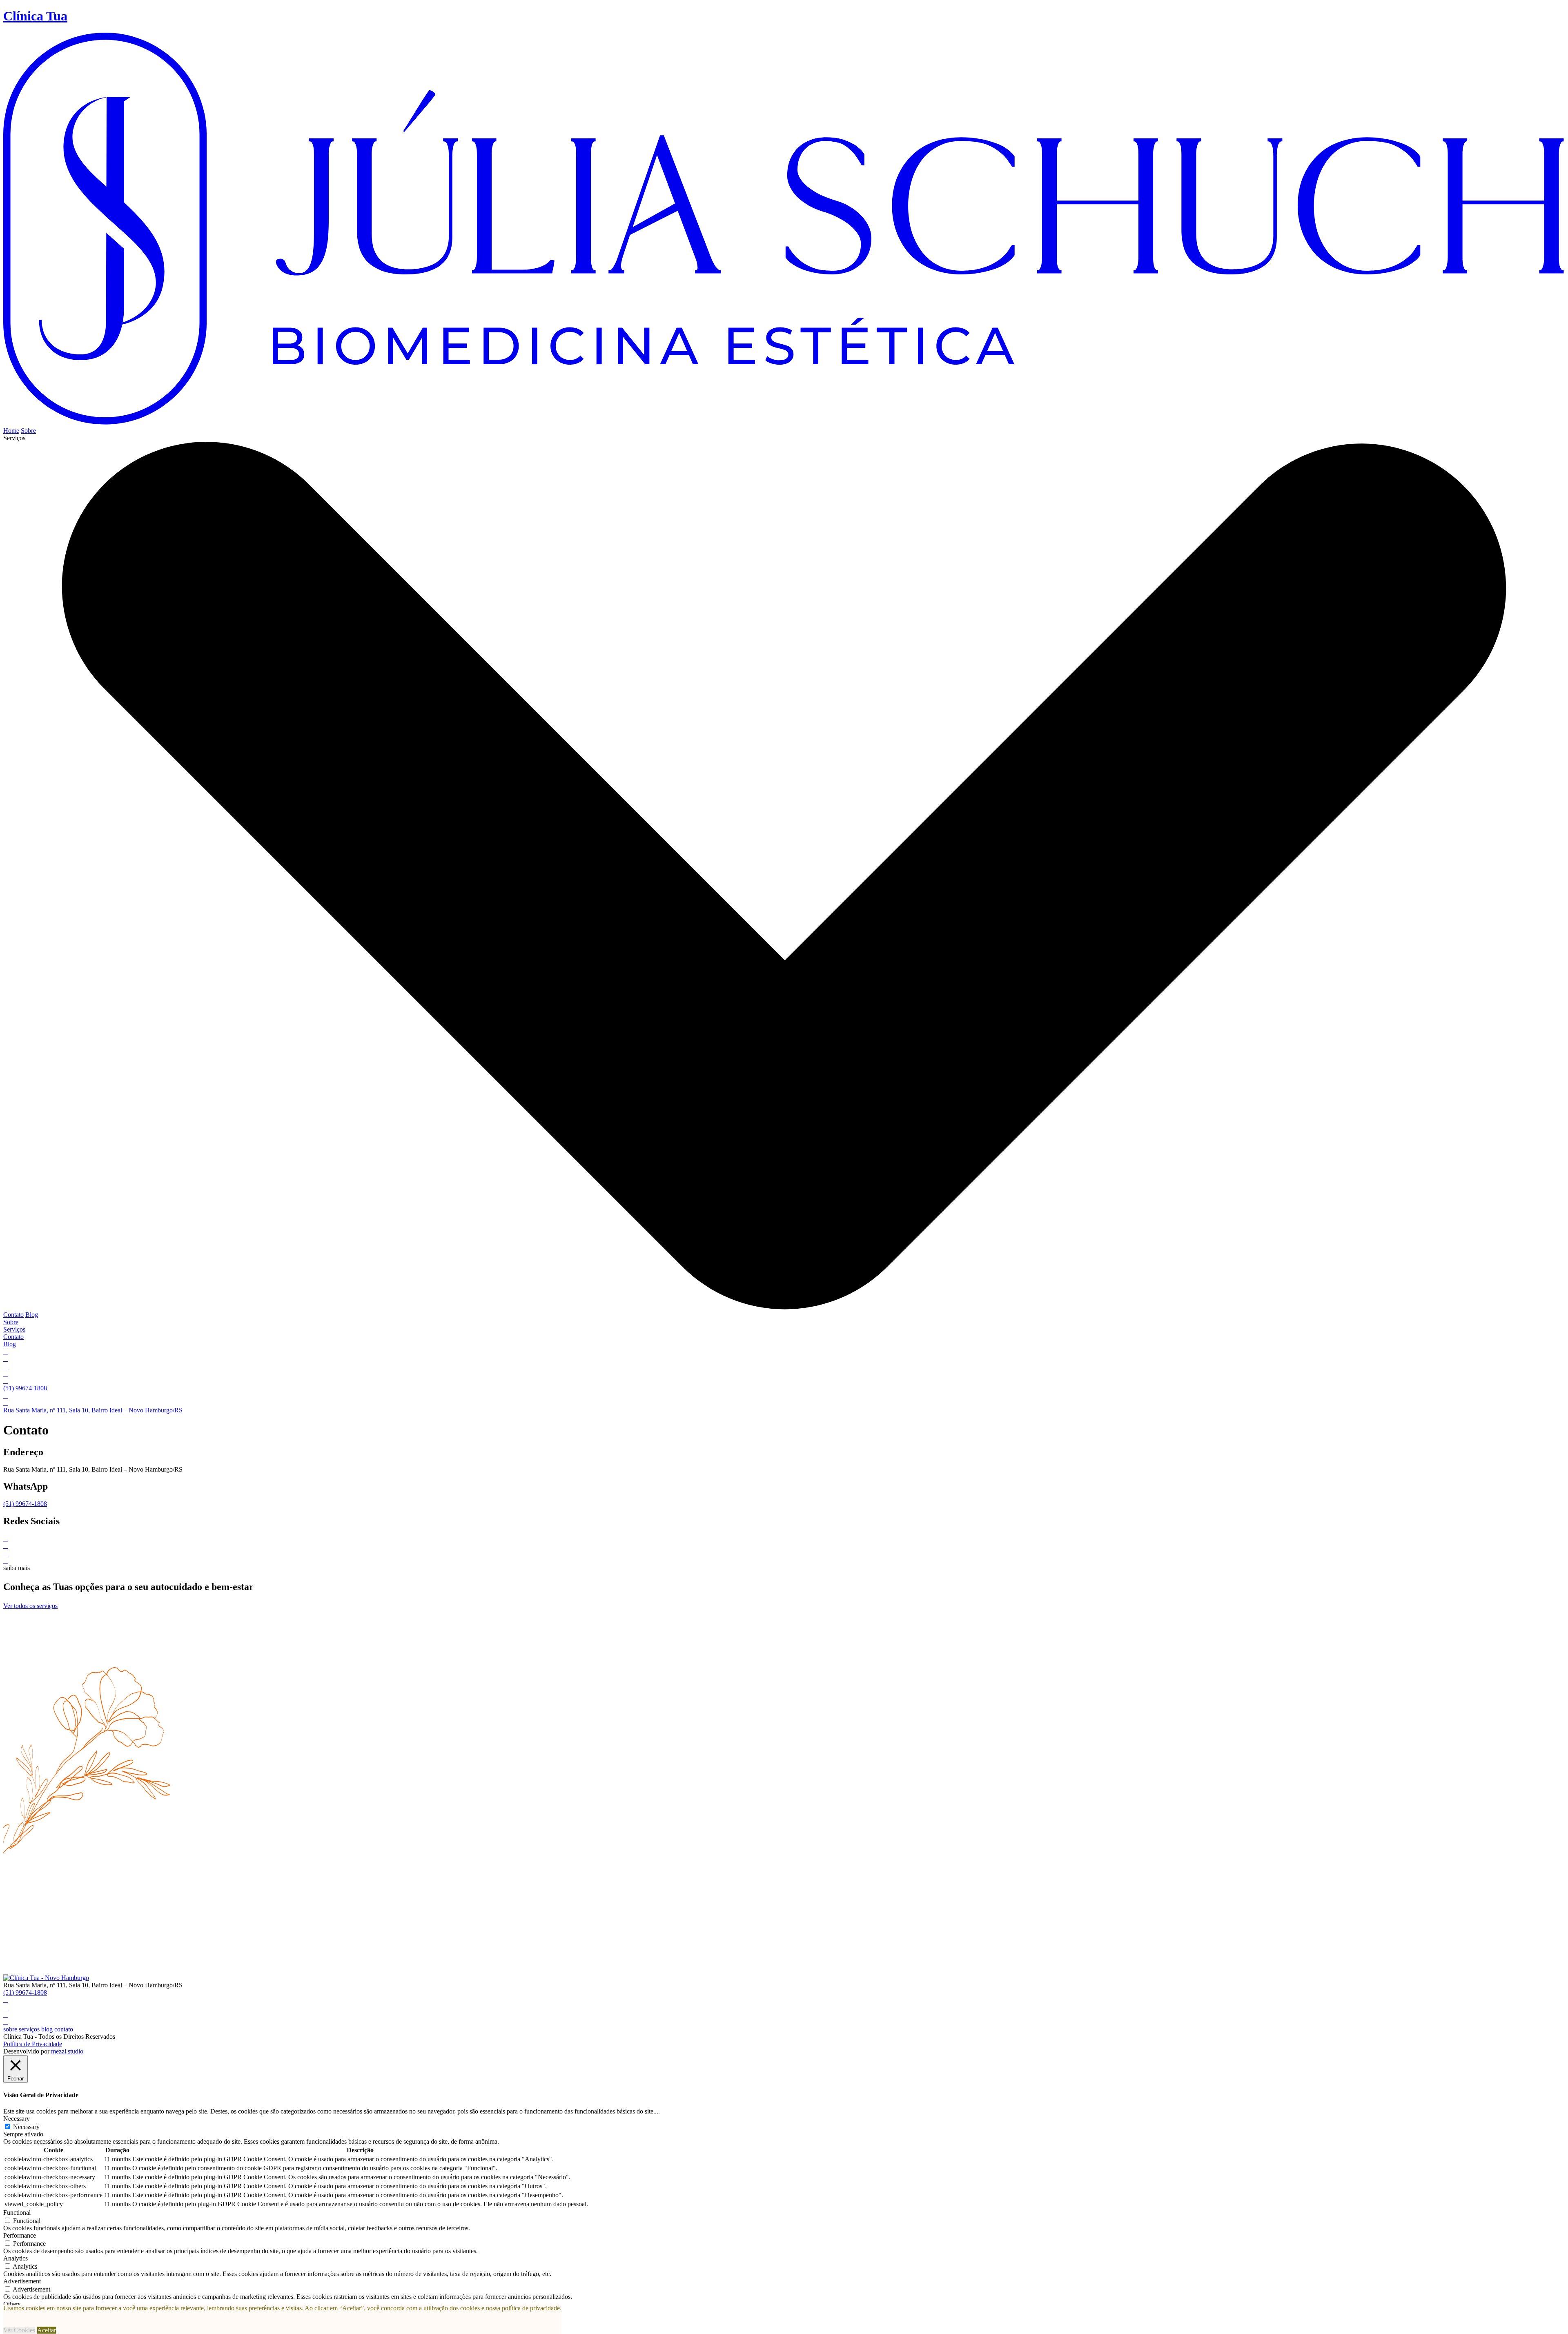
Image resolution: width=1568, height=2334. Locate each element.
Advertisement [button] (22, 2281)
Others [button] (12, 2304)
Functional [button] (17, 2213)
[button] (784, 873)
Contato (13, 1315)
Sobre (28, 431)
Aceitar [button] (47, 2330)
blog (47, 2029)
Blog (32, 1315)
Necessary (26, 2127)
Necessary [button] (17, 2119)
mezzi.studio (67, 2051)
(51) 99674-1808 (25, 1504)
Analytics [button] (16, 2258)
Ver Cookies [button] (19, 2330)
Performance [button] (20, 2235)
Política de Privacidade (33, 2044)
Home (11, 431)
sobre (10, 2029)
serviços (29, 2029)
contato (64, 2029)
